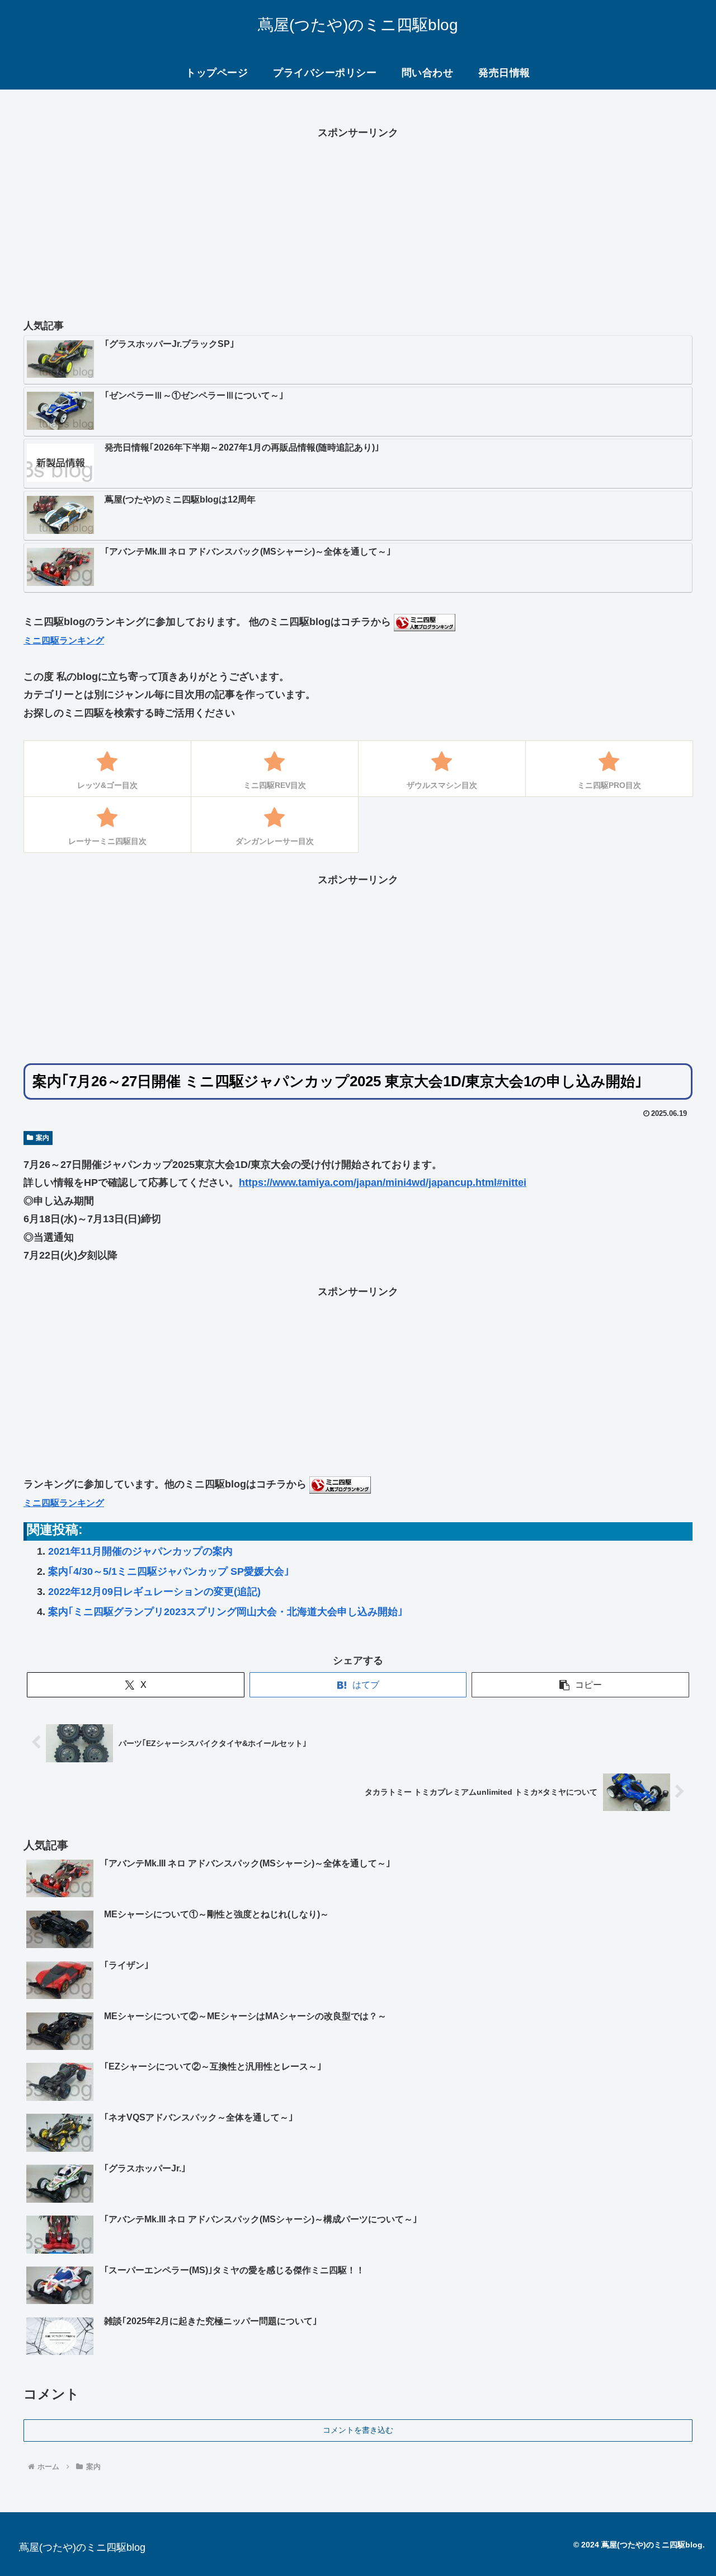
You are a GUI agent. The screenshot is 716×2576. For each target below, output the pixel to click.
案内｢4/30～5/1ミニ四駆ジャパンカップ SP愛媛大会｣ (169, 1571)
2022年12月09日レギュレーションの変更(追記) (154, 1592)
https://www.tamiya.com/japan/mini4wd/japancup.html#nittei (383, 1183)
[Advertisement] (358, 220)
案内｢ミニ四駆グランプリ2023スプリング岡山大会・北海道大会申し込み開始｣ (225, 1612)
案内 (43, 1138)
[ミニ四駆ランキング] (425, 622)
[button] (580, 1685)
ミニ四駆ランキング (64, 640)
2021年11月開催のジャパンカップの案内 (140, 1551)
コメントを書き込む (358, 2430)
